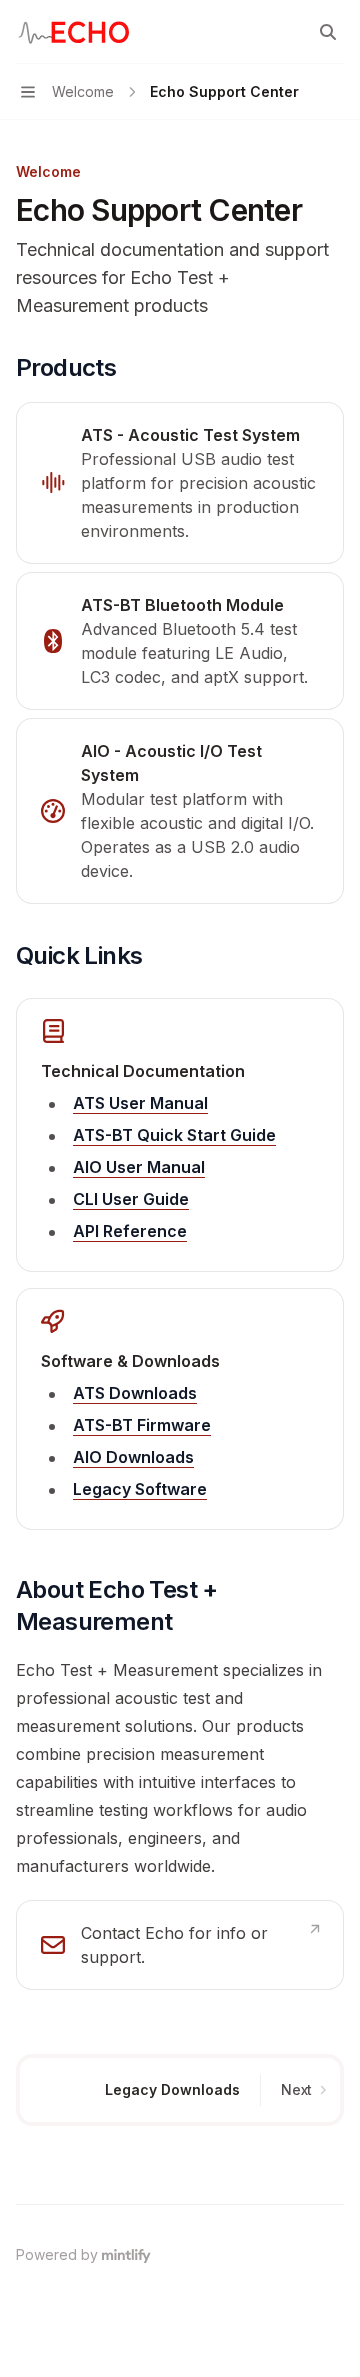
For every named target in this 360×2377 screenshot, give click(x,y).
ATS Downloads (135, 1393)
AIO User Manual (139, 1167)
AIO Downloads (133, 1457)
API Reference (130, 1231)
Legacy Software (140, 1489)
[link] (180, 483)
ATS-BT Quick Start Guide (174, 1135)
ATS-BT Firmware (142, 1425)
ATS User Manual (140, 1103)
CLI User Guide (131, 1199)
